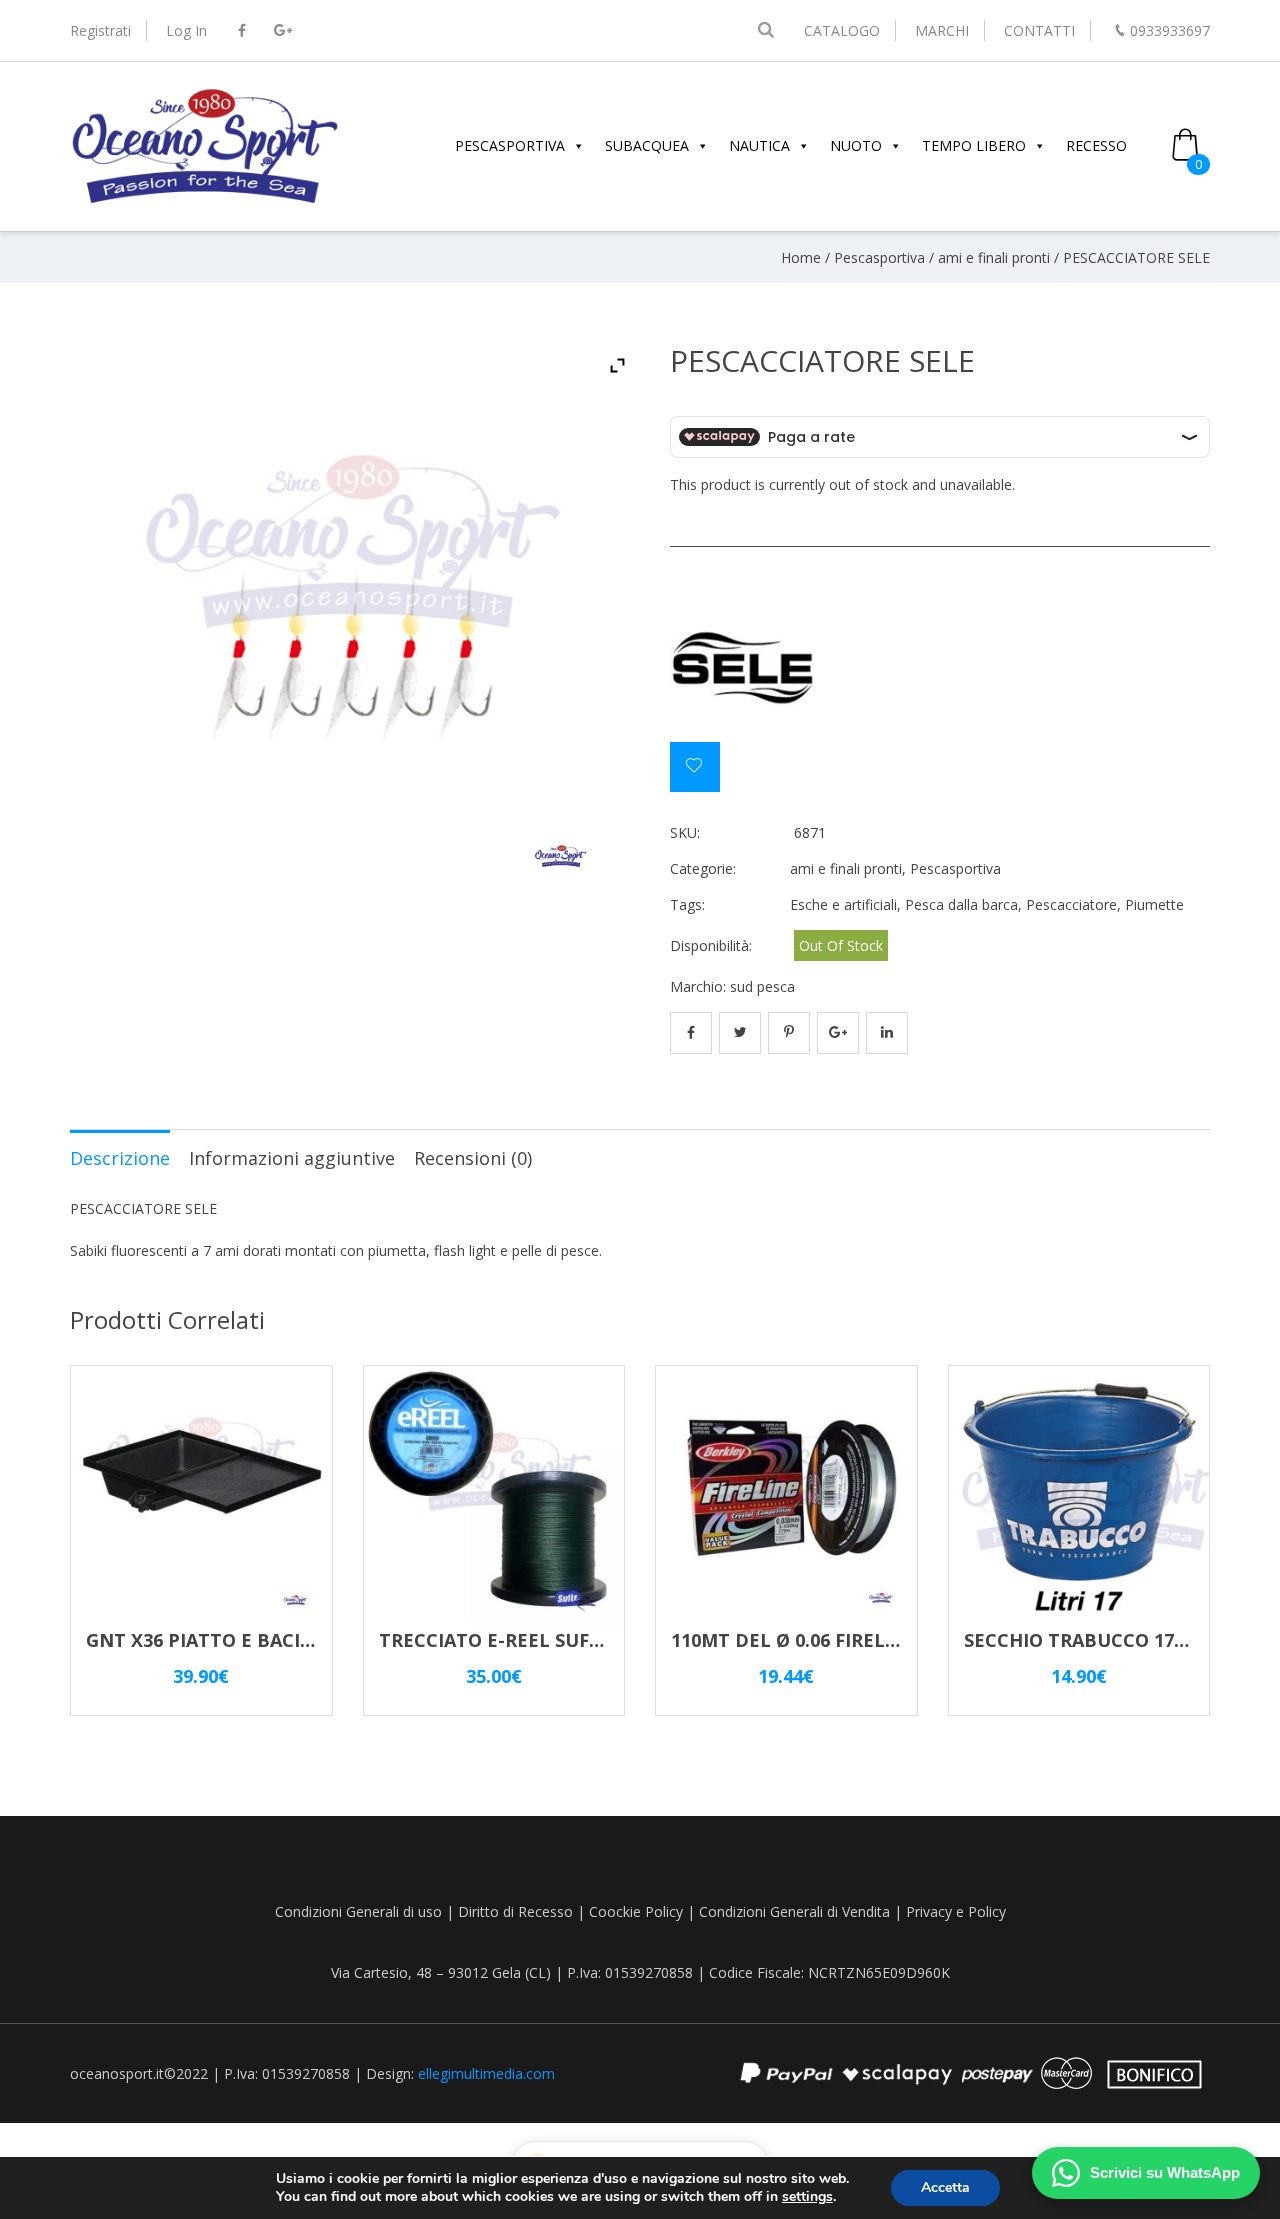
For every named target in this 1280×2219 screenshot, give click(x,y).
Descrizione (120, 1158)
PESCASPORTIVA (510, 145)
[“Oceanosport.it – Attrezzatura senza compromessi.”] (205, 200)
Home (801, 257)
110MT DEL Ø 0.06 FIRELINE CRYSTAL (836, 1640)
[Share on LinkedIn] (887, 1033)
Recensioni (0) (473, 1158)
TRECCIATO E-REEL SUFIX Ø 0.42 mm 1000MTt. (586, 1640)
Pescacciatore (1071, 904)
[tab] (120, 1157)
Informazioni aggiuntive (292, 1158)
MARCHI (942, 30)
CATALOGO (842, 30)
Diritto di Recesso (515, 1911)
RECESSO (1096, 145)
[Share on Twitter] (740, 1033)
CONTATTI (1039, 30)
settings (807, 2197)
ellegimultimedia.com (486, 2073)
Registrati (100, 30)
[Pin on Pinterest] (789, 1033)
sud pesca (762, 986)
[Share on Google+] (838, 1033)
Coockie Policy (636, 1911)
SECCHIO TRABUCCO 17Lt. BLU (1103, 1640)
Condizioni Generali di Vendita (794, 1911)
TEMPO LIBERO (974, 145)
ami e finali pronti (994, 257)
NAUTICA (759, 145)
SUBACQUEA (647, 145)
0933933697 (1170, 30)
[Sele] (745, 666)
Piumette (1154, 904)
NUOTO (856, 145)
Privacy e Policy (956, 1911)
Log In (186, 30)
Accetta (945, 2187)
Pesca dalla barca (961, 904)
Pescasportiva (879, 257)
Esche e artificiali (843, 904)
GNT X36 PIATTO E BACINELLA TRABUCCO (276, 1640)
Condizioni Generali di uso (358, 1911)
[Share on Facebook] (691, 1033)
